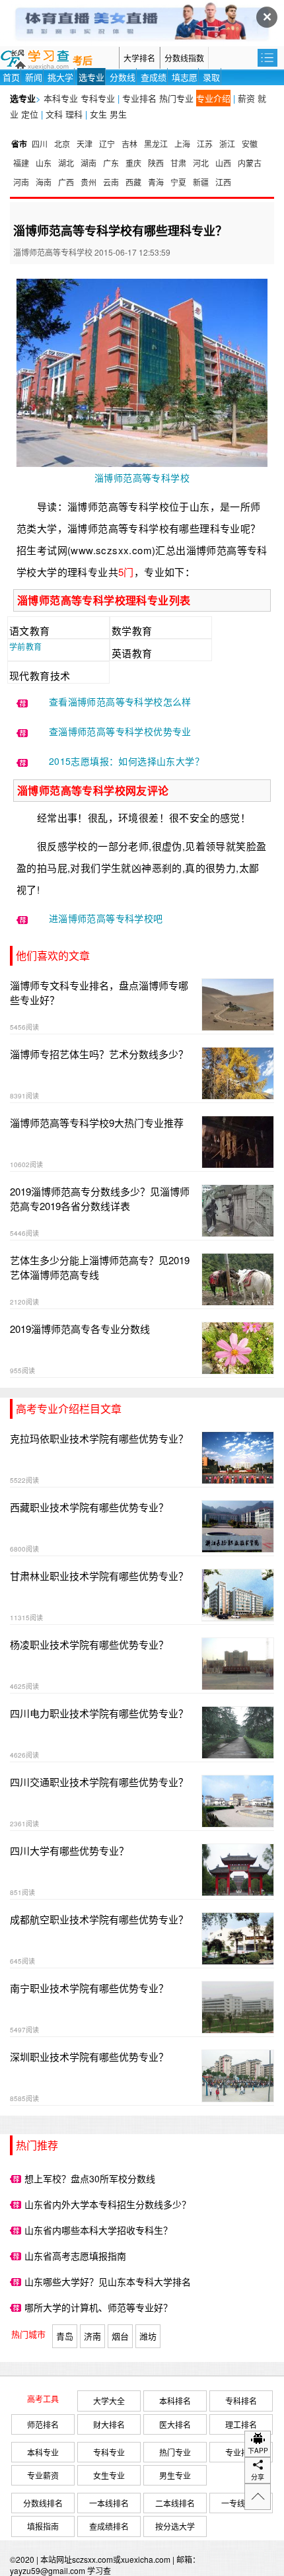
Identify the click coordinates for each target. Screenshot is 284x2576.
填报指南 (43, 2526)
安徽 (250, 144)
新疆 (201, 182)
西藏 (133, 182)
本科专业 (61, 98)
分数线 (123, 77)
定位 (30, 114)
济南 (92, 2336)
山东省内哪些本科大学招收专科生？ (98, 2230)
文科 (54, 114)
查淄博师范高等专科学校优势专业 (120, 731)
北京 (62, 144)
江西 (223, 182)
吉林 (129, 144)
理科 (74, 114)
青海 (156, 182)
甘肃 (178, 163)
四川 (40, 144)
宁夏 (178, 182)
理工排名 (241, 2424)
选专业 (91, 77)
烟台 (120, 2336)
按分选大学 (175, 2526)
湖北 (66, 163)
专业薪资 (43, 2475)
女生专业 (109, 2475)
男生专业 (175, 2475)
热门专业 (176, 98)
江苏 (205, 144)
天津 (85, 144)
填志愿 (185, 77)
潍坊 (148, 2336)
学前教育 (26, 646)
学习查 (99, 2570)
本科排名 (175, 2401)
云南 (111, 182)
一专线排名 (241, 2503)
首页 (11, 77)
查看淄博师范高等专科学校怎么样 (120, 701)
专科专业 (98, 98)
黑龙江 (156, 144)
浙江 (227, 144)
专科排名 (241, 2401)
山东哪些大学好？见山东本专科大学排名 (108, 2281)
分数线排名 (43, 2503)
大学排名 (139, 58)
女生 (98, 114)
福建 (21, 163)
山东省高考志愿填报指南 (75, 2256)
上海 (182, 144)
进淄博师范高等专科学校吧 (106, 918)
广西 (66, 182)
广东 (111, 163)
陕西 (156, 163)
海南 (44, 182)
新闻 (34, 77)
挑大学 (60, 77)
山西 (223, 163)
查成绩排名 (109, 2526)
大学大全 (109, 2401)
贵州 (89, 182)
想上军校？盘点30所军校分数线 (90, 2178)
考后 (83, 61)
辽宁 (107, 144)
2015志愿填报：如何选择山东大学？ (126, 761)
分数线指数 (184, 58)
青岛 (65, 2336)
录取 (211, 77)
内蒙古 (250, 163)
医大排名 (175, 2424)
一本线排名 (109, 2503)
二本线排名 (175, 2503)
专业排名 (139, 98)
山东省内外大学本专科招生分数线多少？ (108, 2204)
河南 (21, 182)
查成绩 (154, 77)
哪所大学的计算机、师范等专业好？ (98, 2307)
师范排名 (43, 2424)
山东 (44, 163)
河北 (201, 163)
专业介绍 (213, 98)
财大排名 (109, 2424)
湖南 (89, 163)
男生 (118, 114)
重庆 (133, 163)
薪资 (246, 98)
